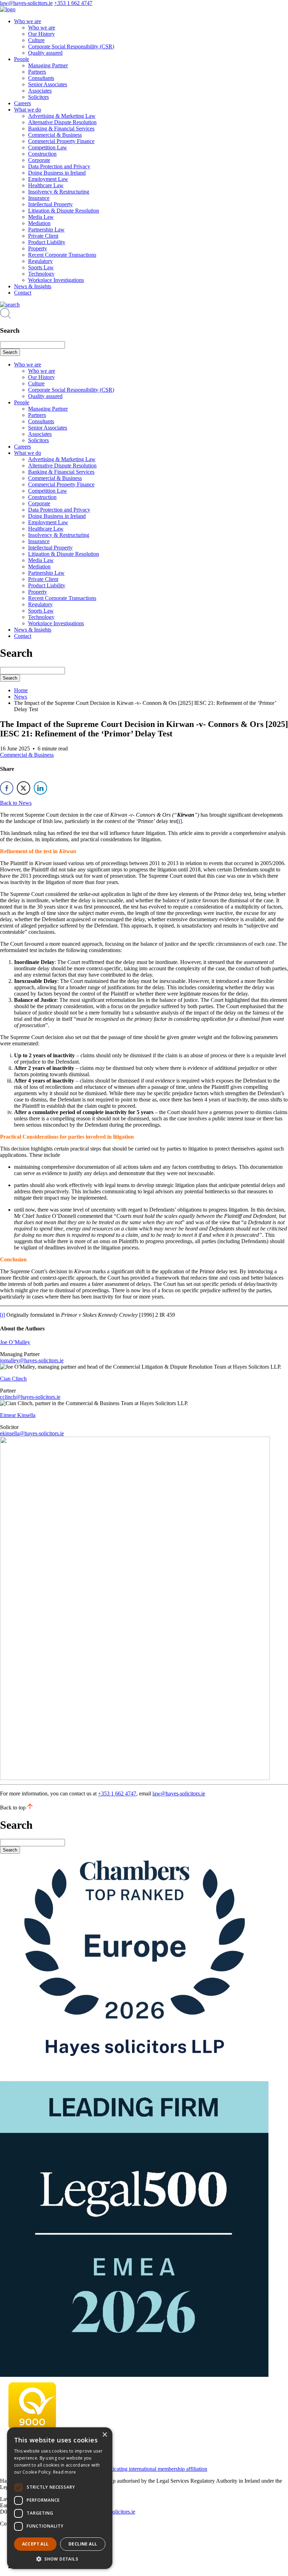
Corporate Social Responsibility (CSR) (71, 46)
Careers (22, 103)
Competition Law (48, 147)
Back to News (16, 803)
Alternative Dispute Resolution (62, 122)
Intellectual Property (50, 204)
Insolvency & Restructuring (59, 192)
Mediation (39, 223)
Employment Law (48, 179)
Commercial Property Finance (61, 141)
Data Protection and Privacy (59, 166)
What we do (28, 110)
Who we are (28, 21)
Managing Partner (48, 65)
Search (10, 352)
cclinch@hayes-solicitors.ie (30, 1397)
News (21, 697)
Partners (37, 72)
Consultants (41, 78)
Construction (42, 154)
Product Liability (47, 242)
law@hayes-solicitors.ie (26, 3)
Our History (41, 34)
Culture (36, 40)
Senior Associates (48, 84)
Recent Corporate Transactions (62, 255)
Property (38, 248)
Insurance (39, 198)
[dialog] (60, 2498)
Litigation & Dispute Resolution (64, 211)
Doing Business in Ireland (57, 173)
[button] (60, 2559)
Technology (41, 274)
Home (21, 690)
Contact (23, 293)
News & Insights (33, 286)
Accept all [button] (35, 2544)
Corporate (39, 160)
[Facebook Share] (7, 788)
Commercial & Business (55, 135)
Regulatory (40, 261)
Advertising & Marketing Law (62, 116)
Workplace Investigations (56, 280)
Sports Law (41, 267)
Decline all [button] (83, 2544)
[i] (179, 821)
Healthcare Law (46, 185)
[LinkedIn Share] (40, 788)
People (22, 59)
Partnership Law (46, 230)
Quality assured (45, 53)
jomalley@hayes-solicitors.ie (32, 1360)
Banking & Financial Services (61, 129)
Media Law (41, 217)
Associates (40, 91)
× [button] (104, 2435)
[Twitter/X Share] (24, 788)
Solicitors (38, 97)
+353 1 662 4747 (73, 3)
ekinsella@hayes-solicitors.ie (32, 1433)
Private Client (43, 236)
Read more (65, 2472)
